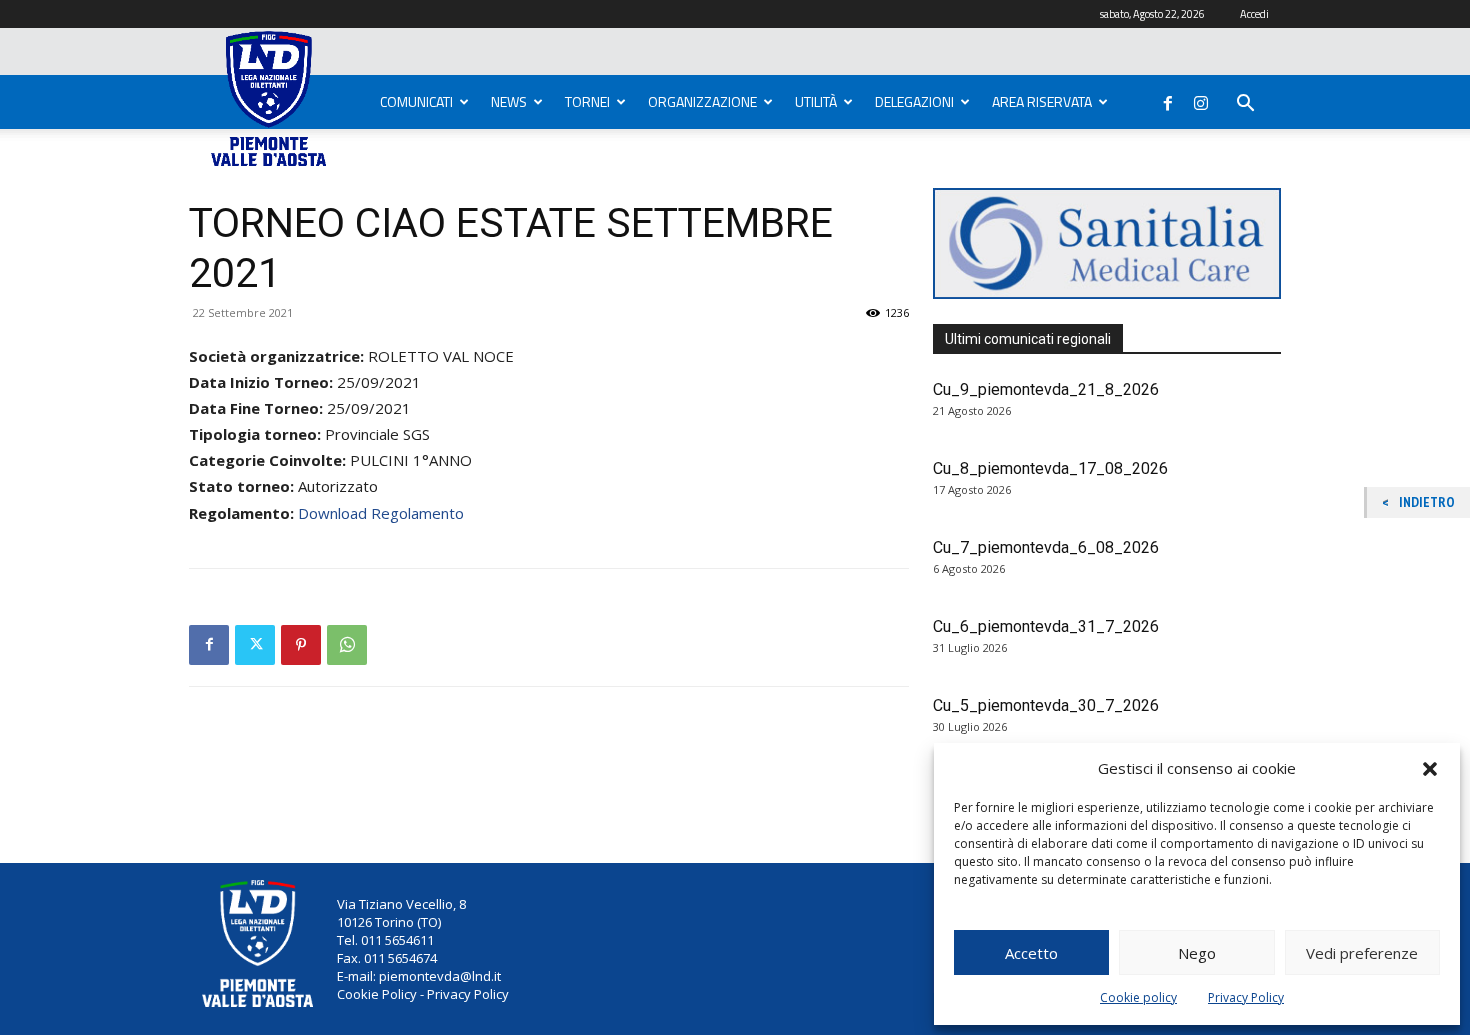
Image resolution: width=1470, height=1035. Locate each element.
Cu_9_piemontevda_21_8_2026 (1046, 389)
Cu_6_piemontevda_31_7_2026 (1046, 626)
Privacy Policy (1246, 997)
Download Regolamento (381, 513)
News (509, 101)
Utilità (816, 101)
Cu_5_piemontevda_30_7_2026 (1046, 705)
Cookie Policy (377, 994)
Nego (1197, 953)
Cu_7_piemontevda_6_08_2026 (1046, 547)
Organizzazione (702, 101)
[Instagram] (1201, 99)
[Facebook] (1168, 99)
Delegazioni (914, 101)
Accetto (1031, 953)
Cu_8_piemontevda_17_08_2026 (1050, 468)
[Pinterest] (301, 645)
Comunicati (416, 101)
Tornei (587, 101)
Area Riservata (1042, 101)
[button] (1430, 769)
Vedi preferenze (1362, 953)
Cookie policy (1138, 997)
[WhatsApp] (347, 645)
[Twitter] (255, 645)
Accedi (1254, 14)
